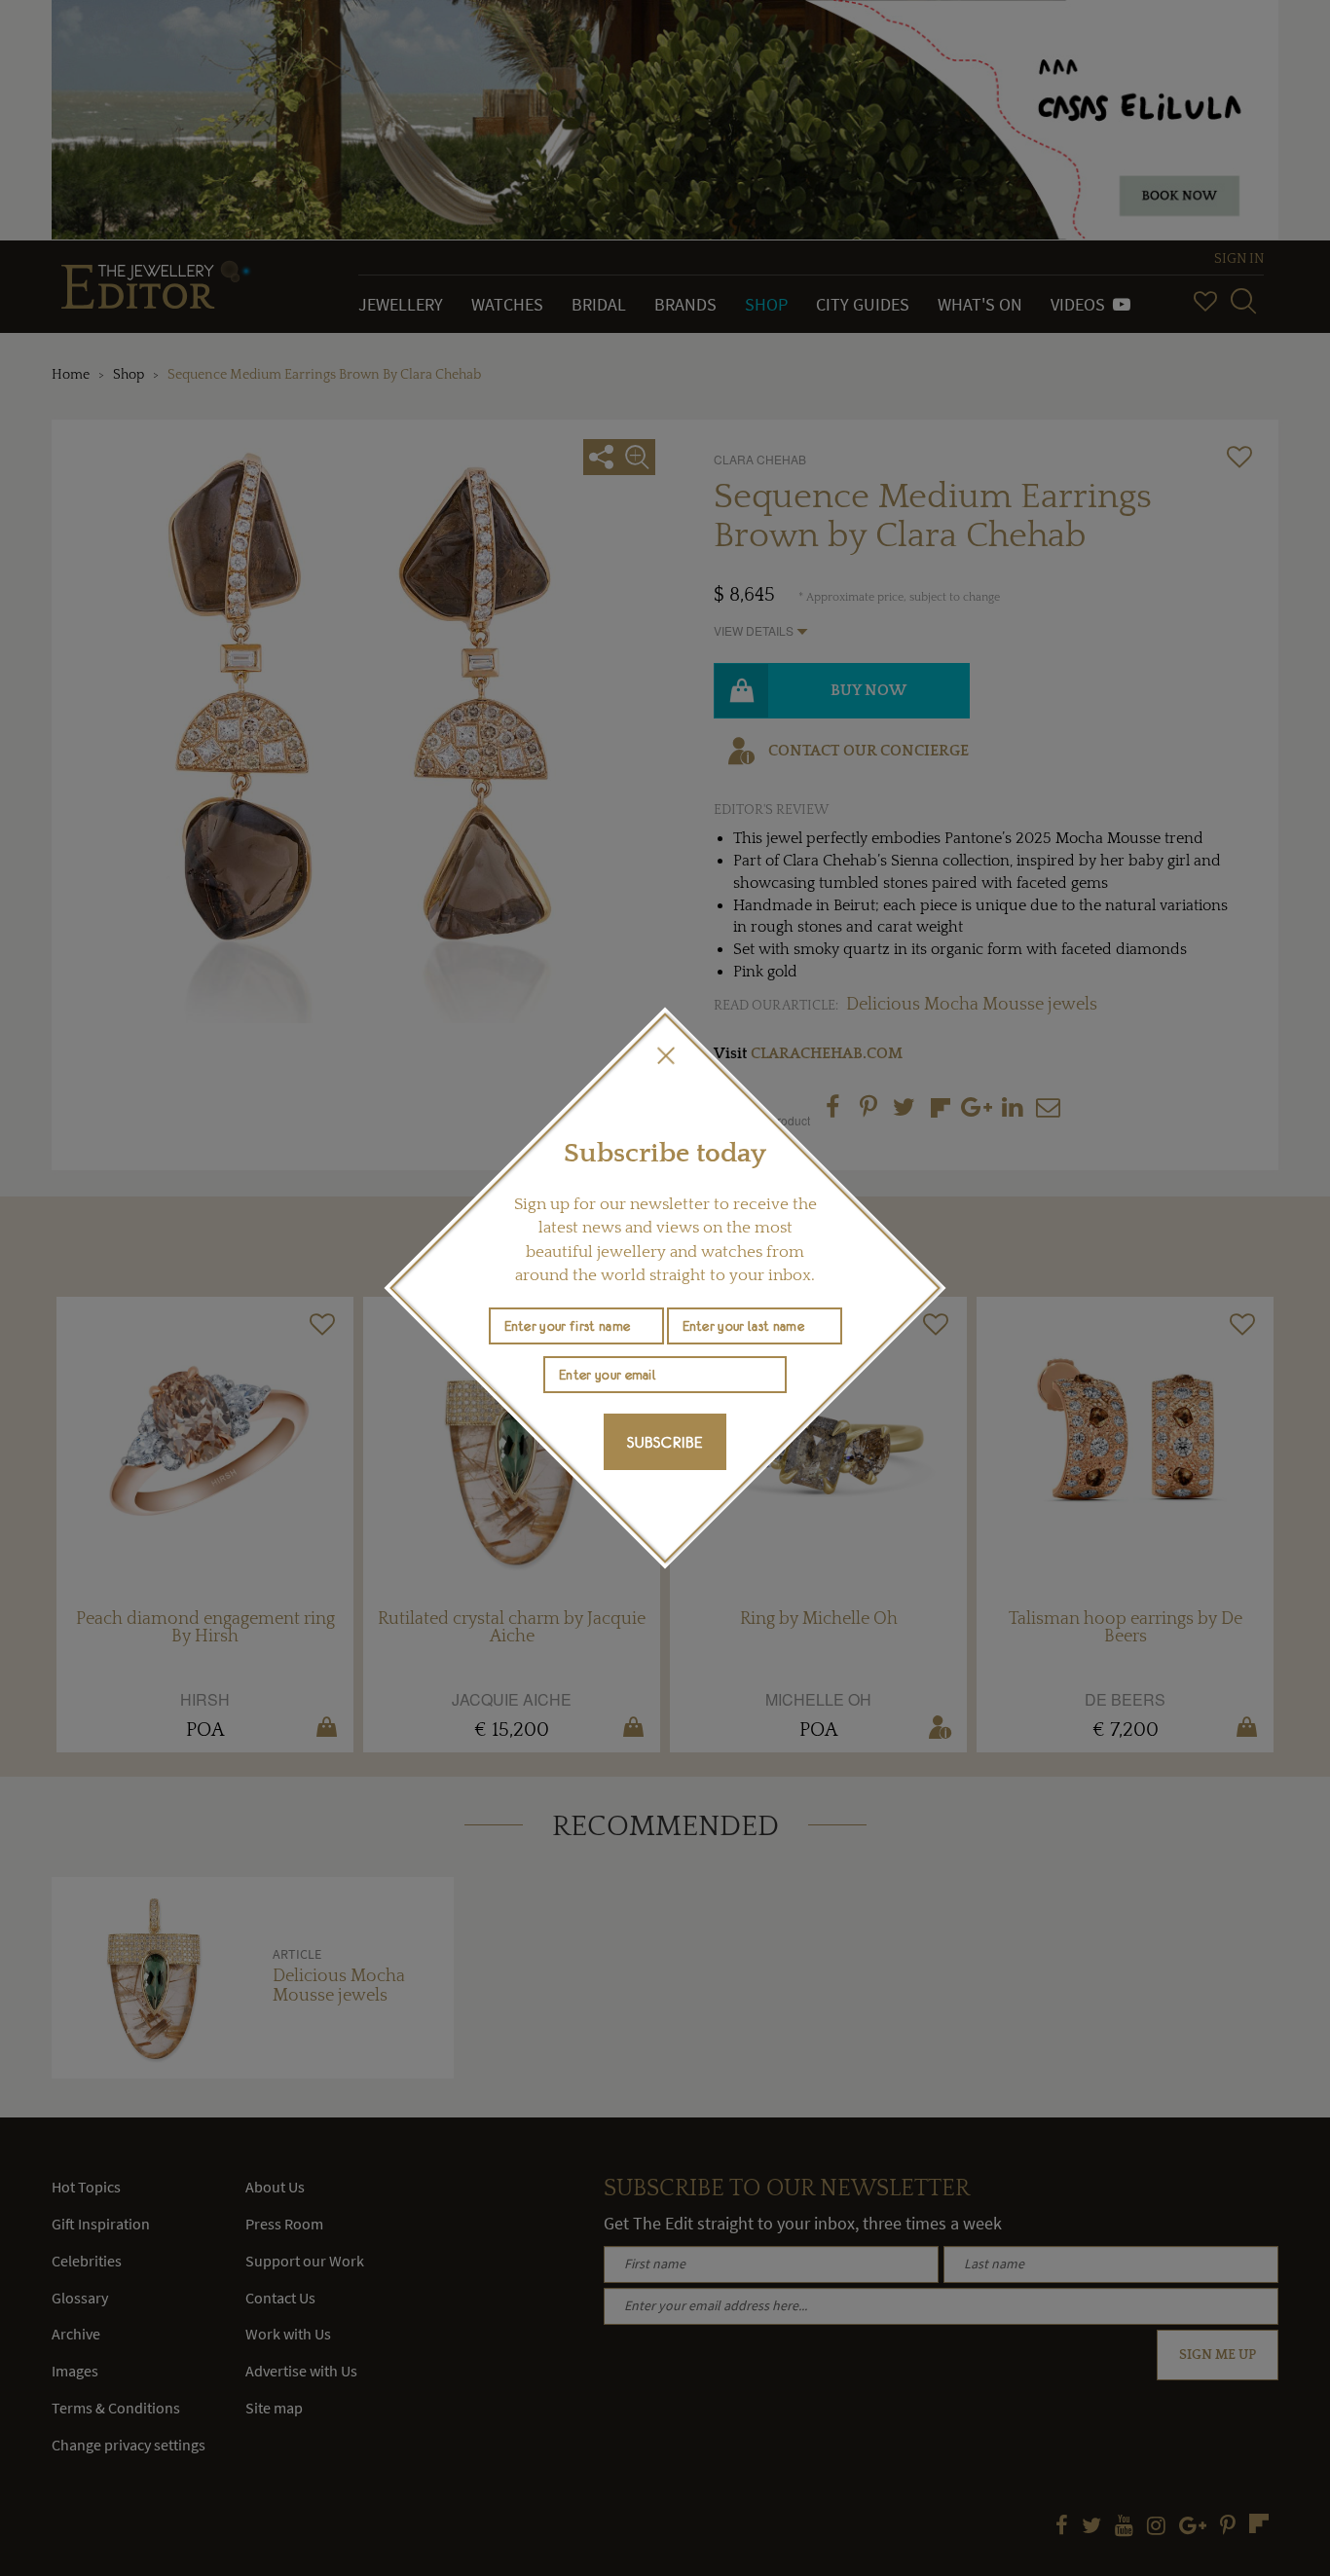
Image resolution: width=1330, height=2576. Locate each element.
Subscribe (665, 1442)
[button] (665, 1055)
